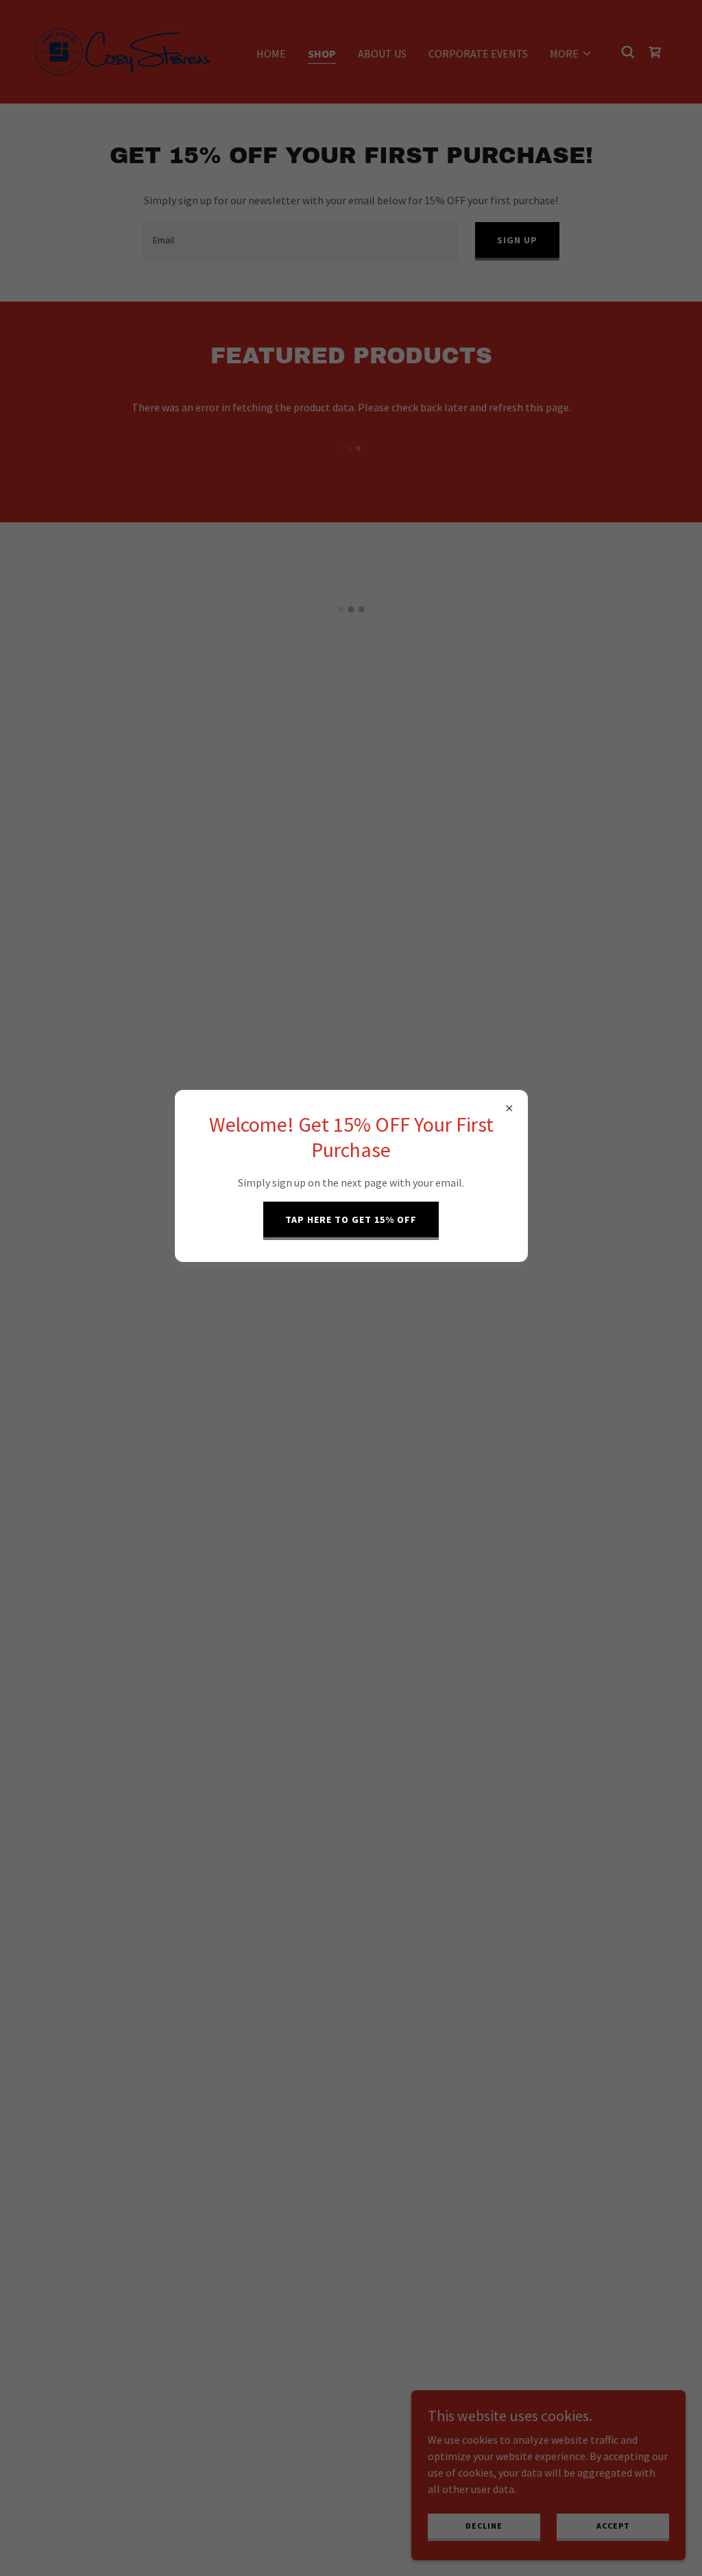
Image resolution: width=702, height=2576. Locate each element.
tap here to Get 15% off (351, 1219)
